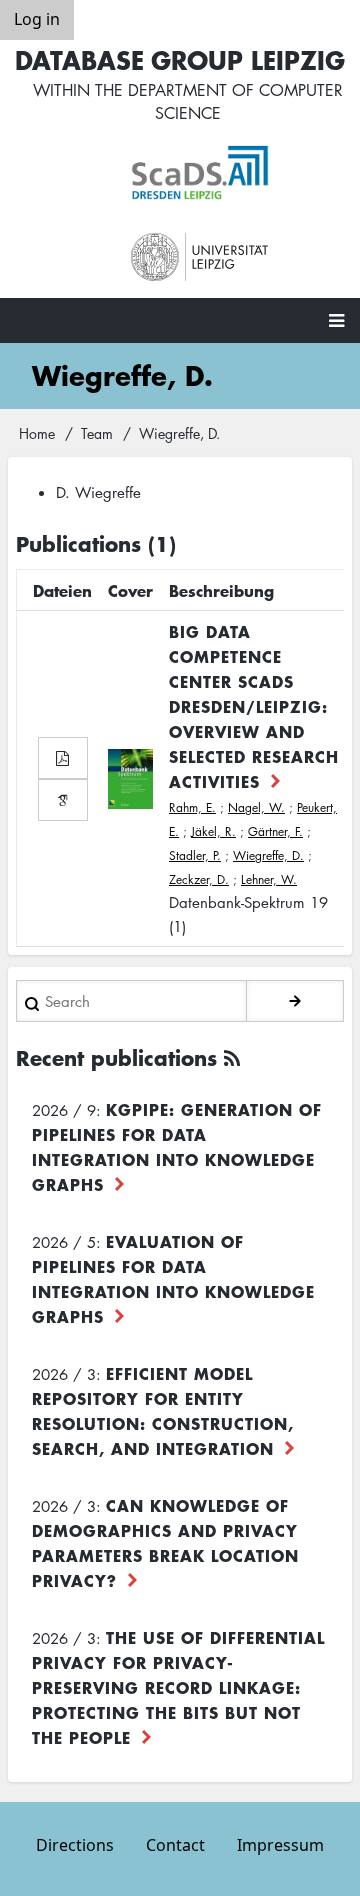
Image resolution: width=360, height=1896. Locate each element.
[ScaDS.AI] (200, 173)
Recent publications (116, 1057)
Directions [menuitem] (75, 1845)
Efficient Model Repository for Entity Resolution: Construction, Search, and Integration (163, 1410)
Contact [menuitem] (175, 1845)
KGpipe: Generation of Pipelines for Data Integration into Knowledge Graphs (177, 1146)
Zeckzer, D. (199, 879)
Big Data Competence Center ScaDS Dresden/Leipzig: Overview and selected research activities (254, 706)
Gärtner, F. (275, 831)
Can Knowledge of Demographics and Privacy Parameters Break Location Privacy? (165, 1542)
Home (37, 433)
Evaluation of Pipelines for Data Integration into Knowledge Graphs (173, 1278)
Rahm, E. (192, 807)
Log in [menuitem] (37, 19)
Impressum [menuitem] (280, 1845)
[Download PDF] (63, 758)
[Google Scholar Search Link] (63, 800)
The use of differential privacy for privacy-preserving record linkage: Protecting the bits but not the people (178, 1687)
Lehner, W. (269, 879)
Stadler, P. (195, 855)
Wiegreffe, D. (268, 855)
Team (97, 433)
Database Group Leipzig (180, 59)
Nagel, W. (256, 807)
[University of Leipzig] (200, 257)
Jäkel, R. (213, 831)
